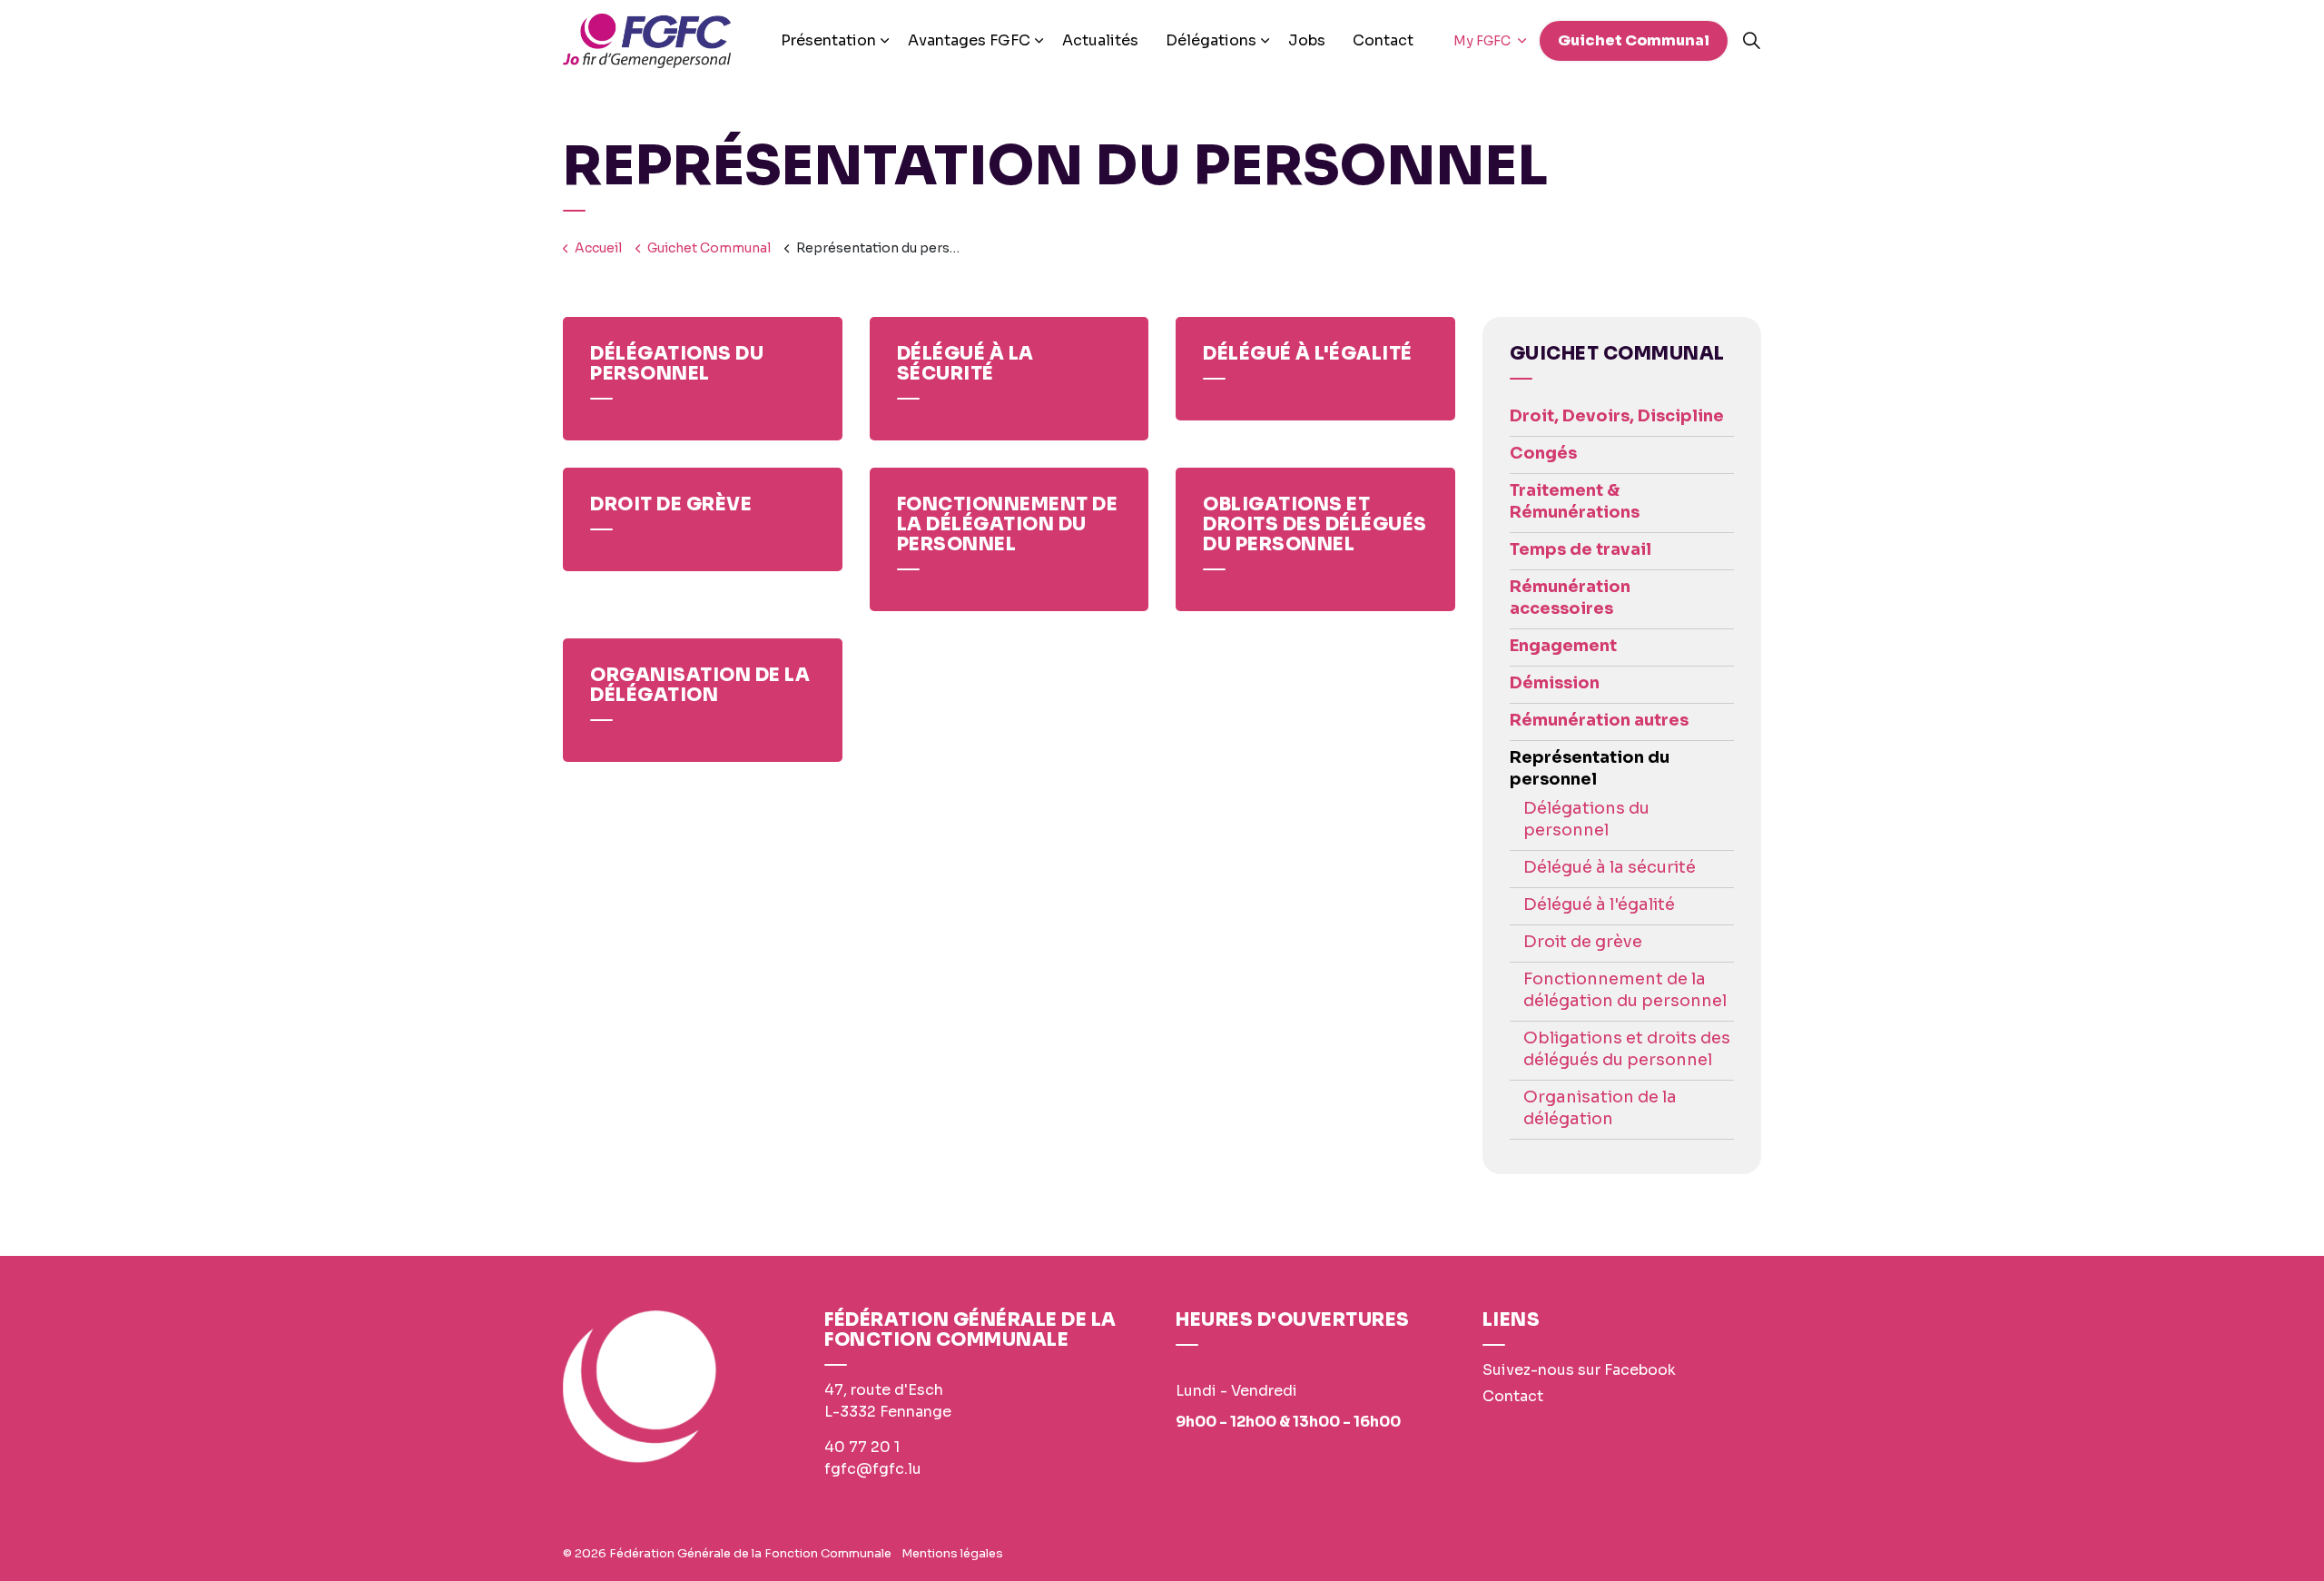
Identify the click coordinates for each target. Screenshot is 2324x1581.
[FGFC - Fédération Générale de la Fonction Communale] (647, 41)
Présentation (828, 40)
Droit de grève (1583, 942)
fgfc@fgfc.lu (873, 1469)
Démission (1555, 683)
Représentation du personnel (1590, 768)
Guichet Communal (1634, 40)
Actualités (1100, 40)
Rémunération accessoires (1570, 598)
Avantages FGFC (969, 40)
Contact (1383, 40)
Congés (1543, 453)
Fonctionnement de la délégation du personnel (1625, 990)
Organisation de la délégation (1600, 1108)
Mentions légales (952, 1553)
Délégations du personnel (1586, 819)
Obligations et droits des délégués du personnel (1627, 1049)
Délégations (1211, 40)
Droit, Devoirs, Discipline (1617, 416)
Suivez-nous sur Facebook (1579, 1370)
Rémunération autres (1599, 720)
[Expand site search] (1751, 41)
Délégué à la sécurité (1610, 867)
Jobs (1307, 40)
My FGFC (1483, 41)
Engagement (1563, 646)
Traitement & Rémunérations (1575, 501)
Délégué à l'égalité (1599, 904)
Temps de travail (1581, 549)
